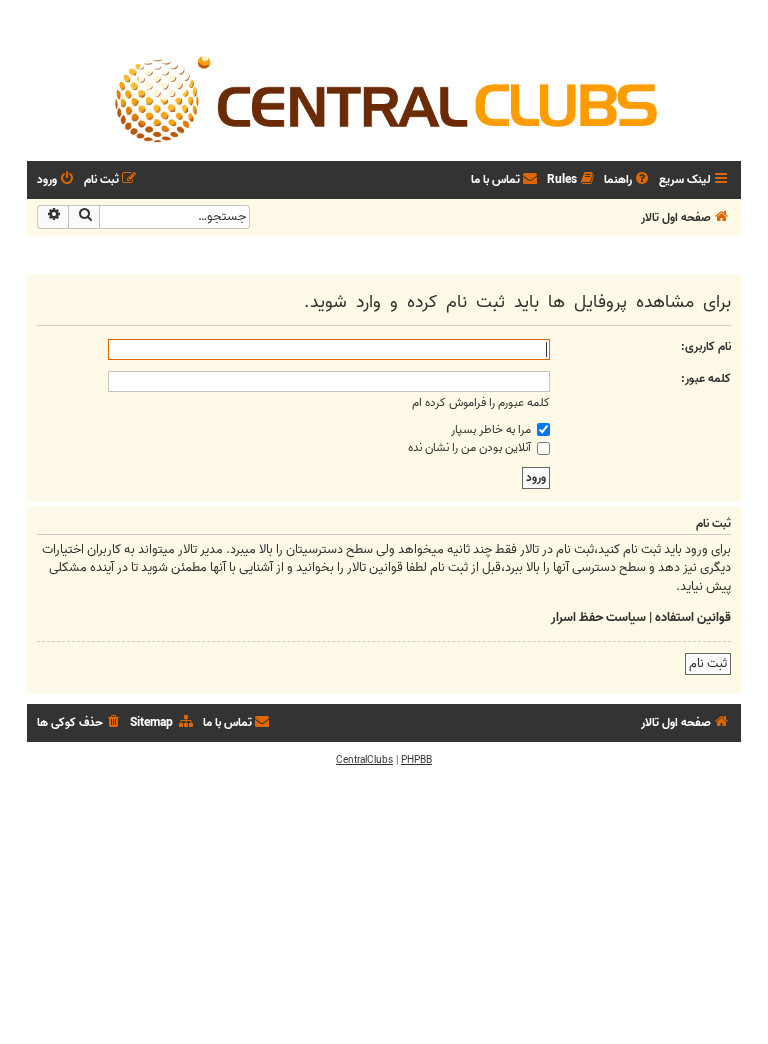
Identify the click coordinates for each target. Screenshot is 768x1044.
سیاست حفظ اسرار (598, 618)
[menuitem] (628, 180)
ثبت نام (708, 663)
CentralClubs (364, 760)
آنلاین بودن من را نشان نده (471, 447)
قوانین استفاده (693, 618)
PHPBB (416, 760)
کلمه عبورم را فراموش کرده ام (481, 402)
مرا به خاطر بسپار (492, 429)
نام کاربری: (706, 346)
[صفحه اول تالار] (384, 98)
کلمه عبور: (706, 378)
